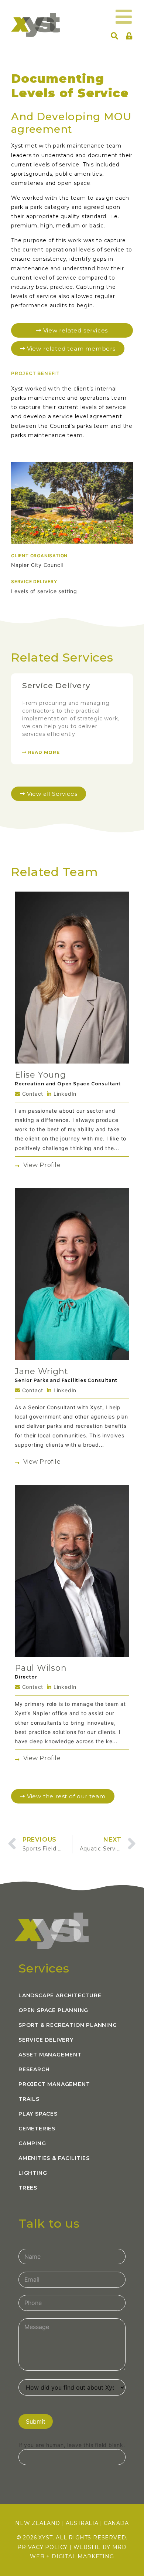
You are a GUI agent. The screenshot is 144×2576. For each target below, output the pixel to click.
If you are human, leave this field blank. (72, 2445)
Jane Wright (42, 1371)
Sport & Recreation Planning (68, 2025)
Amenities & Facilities (54, 2158)
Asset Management (50, 2055)
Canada (116, 2523)
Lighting (33, 2173)
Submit (36, 2421)
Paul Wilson (41, 1668)
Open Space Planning (53, 2010)
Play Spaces (38, 2114)
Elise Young (40, 1075)
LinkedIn (64, 1094)
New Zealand (38, 2523)
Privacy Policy (42, 2547)
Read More (43, 752)
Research (34, 2069)
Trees (28, 2188)
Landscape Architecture (60, 1995)
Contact (32, 1094)
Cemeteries (37, 2129)
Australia (82, 2523)
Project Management (54, 2084)
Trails (29, 2099)
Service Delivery (56, 685)
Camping (32, 2143)
